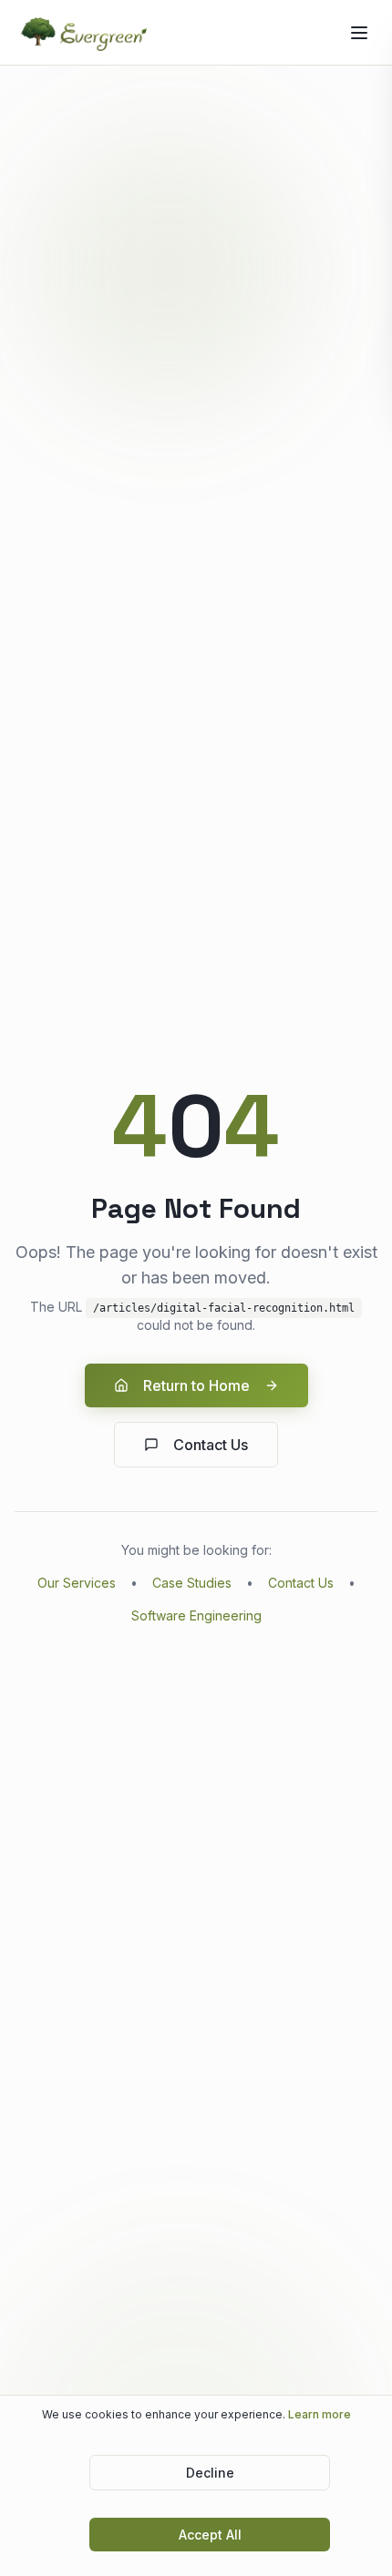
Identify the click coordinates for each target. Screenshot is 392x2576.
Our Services (77, 1583)
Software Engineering (196, 1615)
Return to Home (196, 1385)
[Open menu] (359, 33)
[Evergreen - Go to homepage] (86, 33)
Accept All (210, 2535)
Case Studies (192, 1583)
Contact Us (211, 1445)
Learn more (320, 2414)
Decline (210, 2473)
